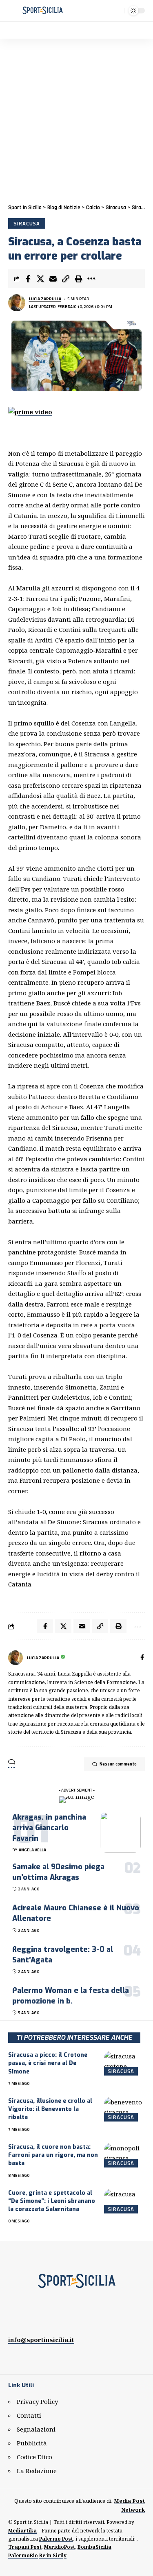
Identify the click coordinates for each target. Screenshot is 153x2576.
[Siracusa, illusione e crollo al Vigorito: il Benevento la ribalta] (124, 2109)
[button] (15, 11)
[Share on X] (40, 279)
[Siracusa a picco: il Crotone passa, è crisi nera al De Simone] (124, 2063)
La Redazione (37, 2471)
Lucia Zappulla (45, 299)
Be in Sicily (53, 2555)
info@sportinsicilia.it (41, 2340)
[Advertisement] (76, 119)
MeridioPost (60, 2547)
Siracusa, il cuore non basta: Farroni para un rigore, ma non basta (53, 2155)
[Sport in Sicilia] (43, 11)
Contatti (29, 2415)
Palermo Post (56, 2539)
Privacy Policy (37, 2401)
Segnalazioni (36, 2429)
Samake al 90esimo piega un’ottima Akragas (58, 1872)
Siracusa (27, 223)
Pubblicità (32, 2443)
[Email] (53, 279)
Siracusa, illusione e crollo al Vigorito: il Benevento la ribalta (50, 2109)
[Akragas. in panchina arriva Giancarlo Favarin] (120, 1832)
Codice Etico (34, 2457)
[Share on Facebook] (28, 279)
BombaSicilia (94, 2547)
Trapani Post (25, 2547)
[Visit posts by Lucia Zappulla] (16, 1658)
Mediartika (22, 2531)
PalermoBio (23, 2555)
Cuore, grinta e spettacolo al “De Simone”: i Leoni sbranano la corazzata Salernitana (52, 2201)
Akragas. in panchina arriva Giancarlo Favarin (49, 1828)
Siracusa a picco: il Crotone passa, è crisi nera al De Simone (48, 2063)
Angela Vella (32, 1850)
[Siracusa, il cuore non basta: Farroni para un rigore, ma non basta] (124, 2155)
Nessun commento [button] (118, 1764)
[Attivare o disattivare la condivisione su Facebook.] (142, 1658)
